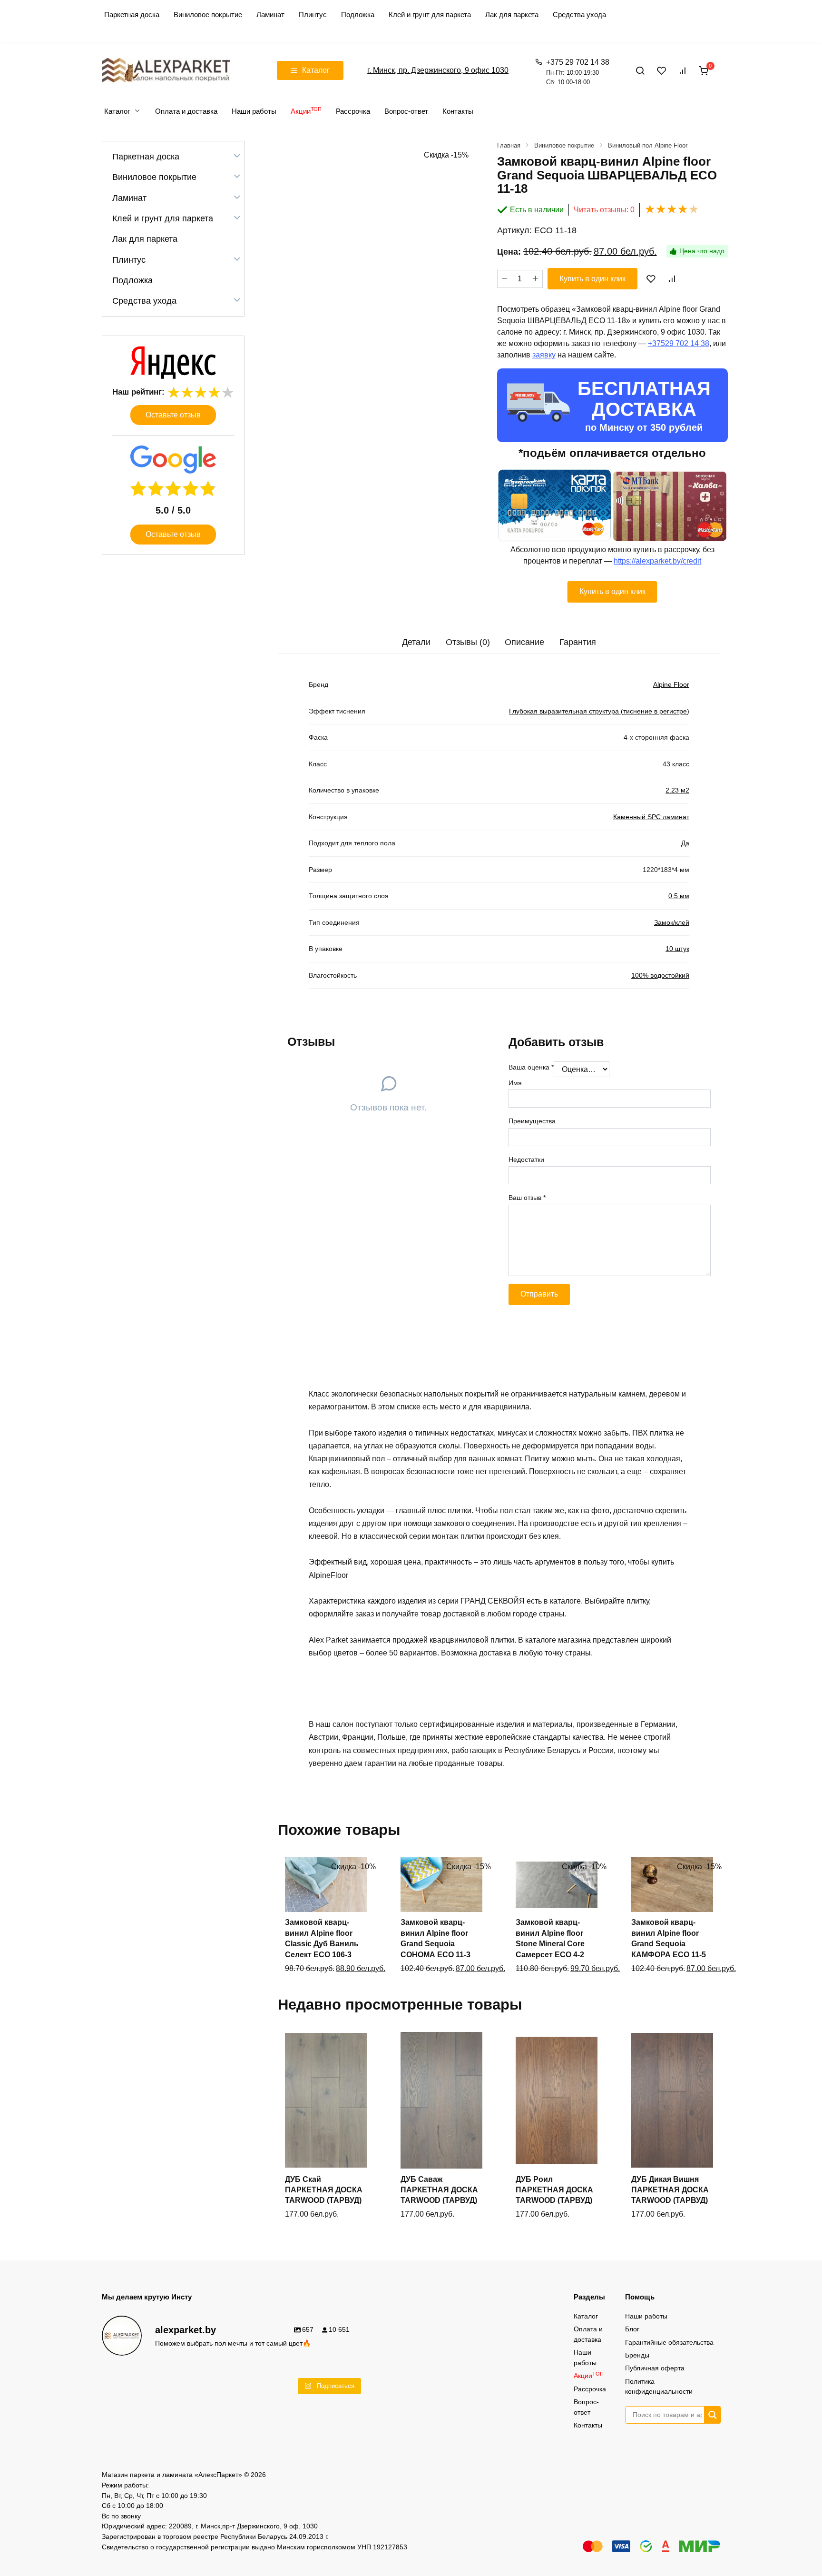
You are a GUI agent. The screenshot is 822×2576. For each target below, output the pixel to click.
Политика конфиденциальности (659, 2387)
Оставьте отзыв (173, 415)
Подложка (358, 15)
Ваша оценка (531, 1067)
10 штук (677, 949)
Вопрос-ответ (406, 111)
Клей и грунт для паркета (430, 15)
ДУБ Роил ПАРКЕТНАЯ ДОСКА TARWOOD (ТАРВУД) (554, 2190)
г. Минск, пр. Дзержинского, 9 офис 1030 (438, 70)
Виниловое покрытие (208, 15)
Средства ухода (579, 15)
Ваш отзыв (527, 1198)
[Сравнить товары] (683, 70)
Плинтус (313, 15)
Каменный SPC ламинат (651, 817)
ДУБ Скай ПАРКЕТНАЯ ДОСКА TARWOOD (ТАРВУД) (324, 2190)
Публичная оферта (655, 2368)
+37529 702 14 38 (679, 343)
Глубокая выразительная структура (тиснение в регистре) (599, 711)
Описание (524, 642)
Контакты (458, 111)
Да (685, 843)
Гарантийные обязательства (669, 2342)
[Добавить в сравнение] (672, 278)
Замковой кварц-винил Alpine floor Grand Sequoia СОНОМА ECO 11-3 (435, 1938)
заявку (544, 355)
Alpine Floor (671, 684)
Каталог (117, 111)
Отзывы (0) (468, 642)
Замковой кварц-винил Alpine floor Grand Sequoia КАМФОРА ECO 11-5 (669, 1938)
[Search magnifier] (712, 2415)
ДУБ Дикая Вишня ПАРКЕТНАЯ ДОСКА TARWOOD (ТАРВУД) (670, 2190)
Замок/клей (672, 922)
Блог (632, 2329)
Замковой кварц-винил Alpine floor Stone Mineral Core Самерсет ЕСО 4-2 (550, 1938)
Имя (515, 1083)
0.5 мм (679, 896)
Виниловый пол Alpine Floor (648, 145)
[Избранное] (662, 70)
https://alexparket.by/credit (657, 561)
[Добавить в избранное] (651, 278)
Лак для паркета (512, 15)
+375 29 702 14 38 (577, 72)
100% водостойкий (660, 975)
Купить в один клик (592, 279)
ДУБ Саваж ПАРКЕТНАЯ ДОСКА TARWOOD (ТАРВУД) (439, 2190)
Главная (509, 145)
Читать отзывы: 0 (604, 210)
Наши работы (254, 111)
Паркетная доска (132, 15)
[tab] (416, 642)
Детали (416, 642)
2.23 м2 (677, 790)
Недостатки (526, 1159)
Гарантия (578, 642)
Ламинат (270, 15)
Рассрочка (353, 111)
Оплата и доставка (186, 111)
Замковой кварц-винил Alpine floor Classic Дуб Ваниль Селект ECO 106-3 (322, 1938)
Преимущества (532, 1121)
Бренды (637, 2355)
